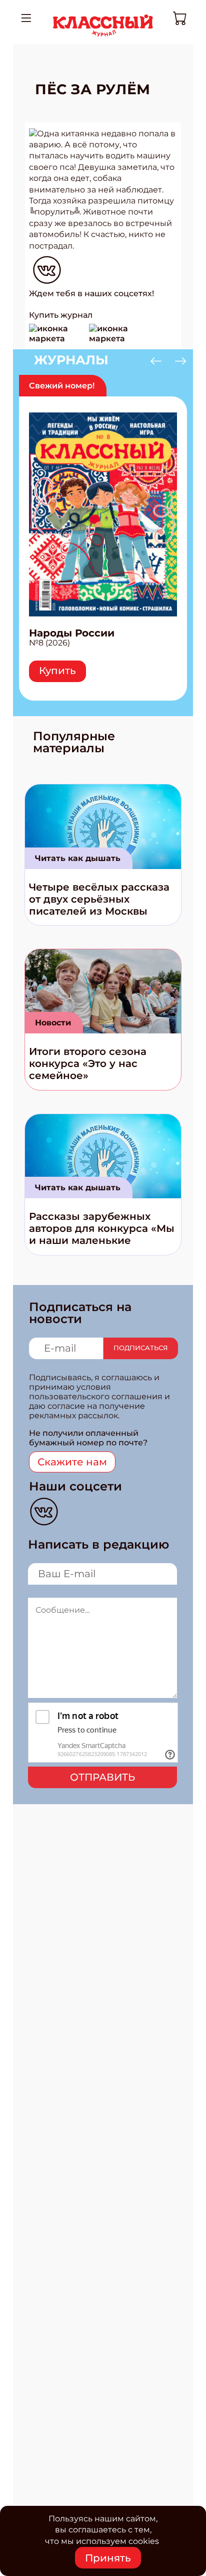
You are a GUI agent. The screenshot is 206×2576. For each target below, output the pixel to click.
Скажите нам (72, 1462)
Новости (53, 1023)
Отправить (102, 1777)
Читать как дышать (78, 858)
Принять (108, 2558)
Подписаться (141, 1348)
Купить (57, 671)
